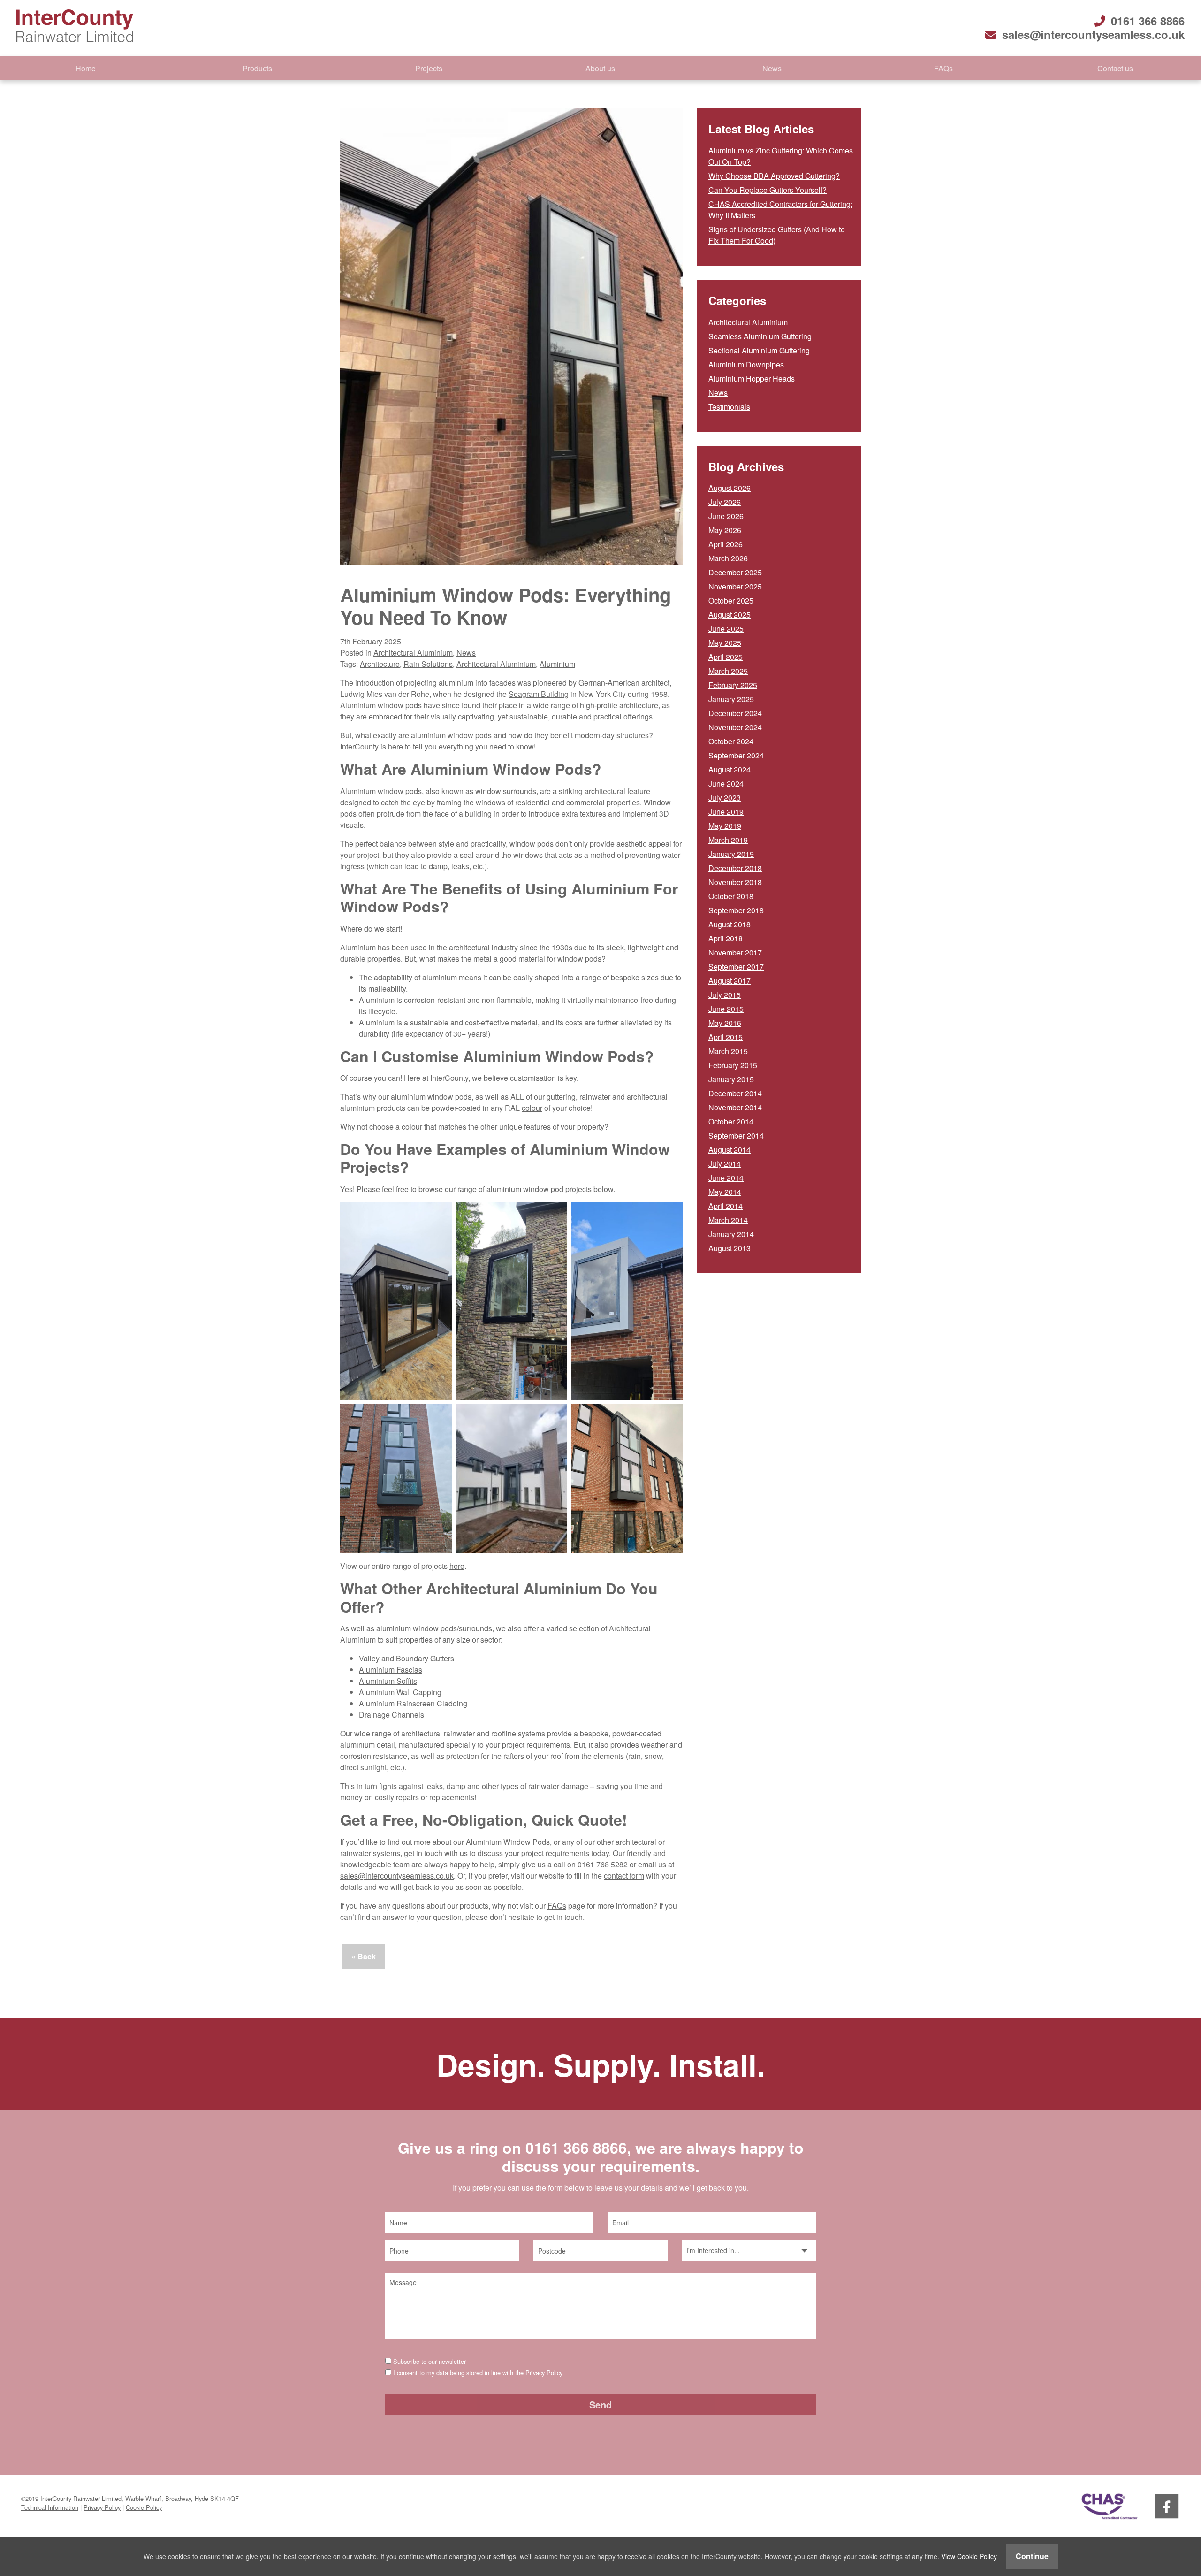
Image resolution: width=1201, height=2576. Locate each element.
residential (532, 802)
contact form (624, 1876)
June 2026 (726, 516)
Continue (1032, 2556)
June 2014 (726, 1178)
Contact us (1115, 68)
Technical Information (50, 2507)
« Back (364, 1956)
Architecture (380, 664)
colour (532, 1108)
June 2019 (726, 812)
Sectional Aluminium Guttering (759, 350)
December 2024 (735, 713)
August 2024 (730, 769)
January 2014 (731, 1234)
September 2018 (736, 910)
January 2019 (731, 854)
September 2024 (736, 755)
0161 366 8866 (1148, 21)
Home (86, 68)
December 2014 (735, 1093)
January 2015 (731, 1079)
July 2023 (725, 798)
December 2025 (735, 572)
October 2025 (731, 600)
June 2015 (726, 1009)
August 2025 (730, 615)
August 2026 (730, 488)
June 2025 (726, 629)
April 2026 (726, 544)
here (457, 1566)
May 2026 (725, 530)
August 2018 (730, 924)
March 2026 (728, 558)
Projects (429, 68)
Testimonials (729, 407)
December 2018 (735, 868)
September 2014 (736, 1135)
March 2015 (728, 1051)
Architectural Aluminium (413, 653)
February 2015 (733, 1065)
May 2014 (725, 1192)
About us (600, 68)
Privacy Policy (544, 2373)
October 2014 (731, 1121)
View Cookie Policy (969, 2556)
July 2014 (725, 1164)
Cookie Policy (144, 2507)
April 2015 (726, 1037)
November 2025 (735, 586)
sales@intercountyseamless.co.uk (1093, 34)
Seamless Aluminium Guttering (760, 336)
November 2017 (735, 952)
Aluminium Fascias (391, 1670)
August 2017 (730, 981)
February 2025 (733, 685)
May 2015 (725, 1023)
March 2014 (728, 1220)
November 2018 (735, 882)
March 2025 (728, 671)
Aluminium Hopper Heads (752, 378)
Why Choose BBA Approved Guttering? (774, 176)
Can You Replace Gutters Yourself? (768, 190)
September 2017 (736, 967)
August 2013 (730, 1248)
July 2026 (725, 502)
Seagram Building (539, 694)
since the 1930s (546, 947)
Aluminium (557, 664)
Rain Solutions (428, 664)
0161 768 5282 (603, 1864)
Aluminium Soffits (388, 1681)
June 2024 (726, 784)
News (772, 68)
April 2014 (726, 1206)
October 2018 (731, 896)
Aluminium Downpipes (746, 364)
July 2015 (725, 995)
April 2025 (726, 657)
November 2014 (735, 1107)
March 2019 (728, 840)
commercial (585, 802)
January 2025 (731, 699)
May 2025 (725, 643)
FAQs (943, 68)
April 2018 (726, 938)
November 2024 (735, 727)
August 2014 (730, 1150)
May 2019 (725, 826)
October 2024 (731, 741)
